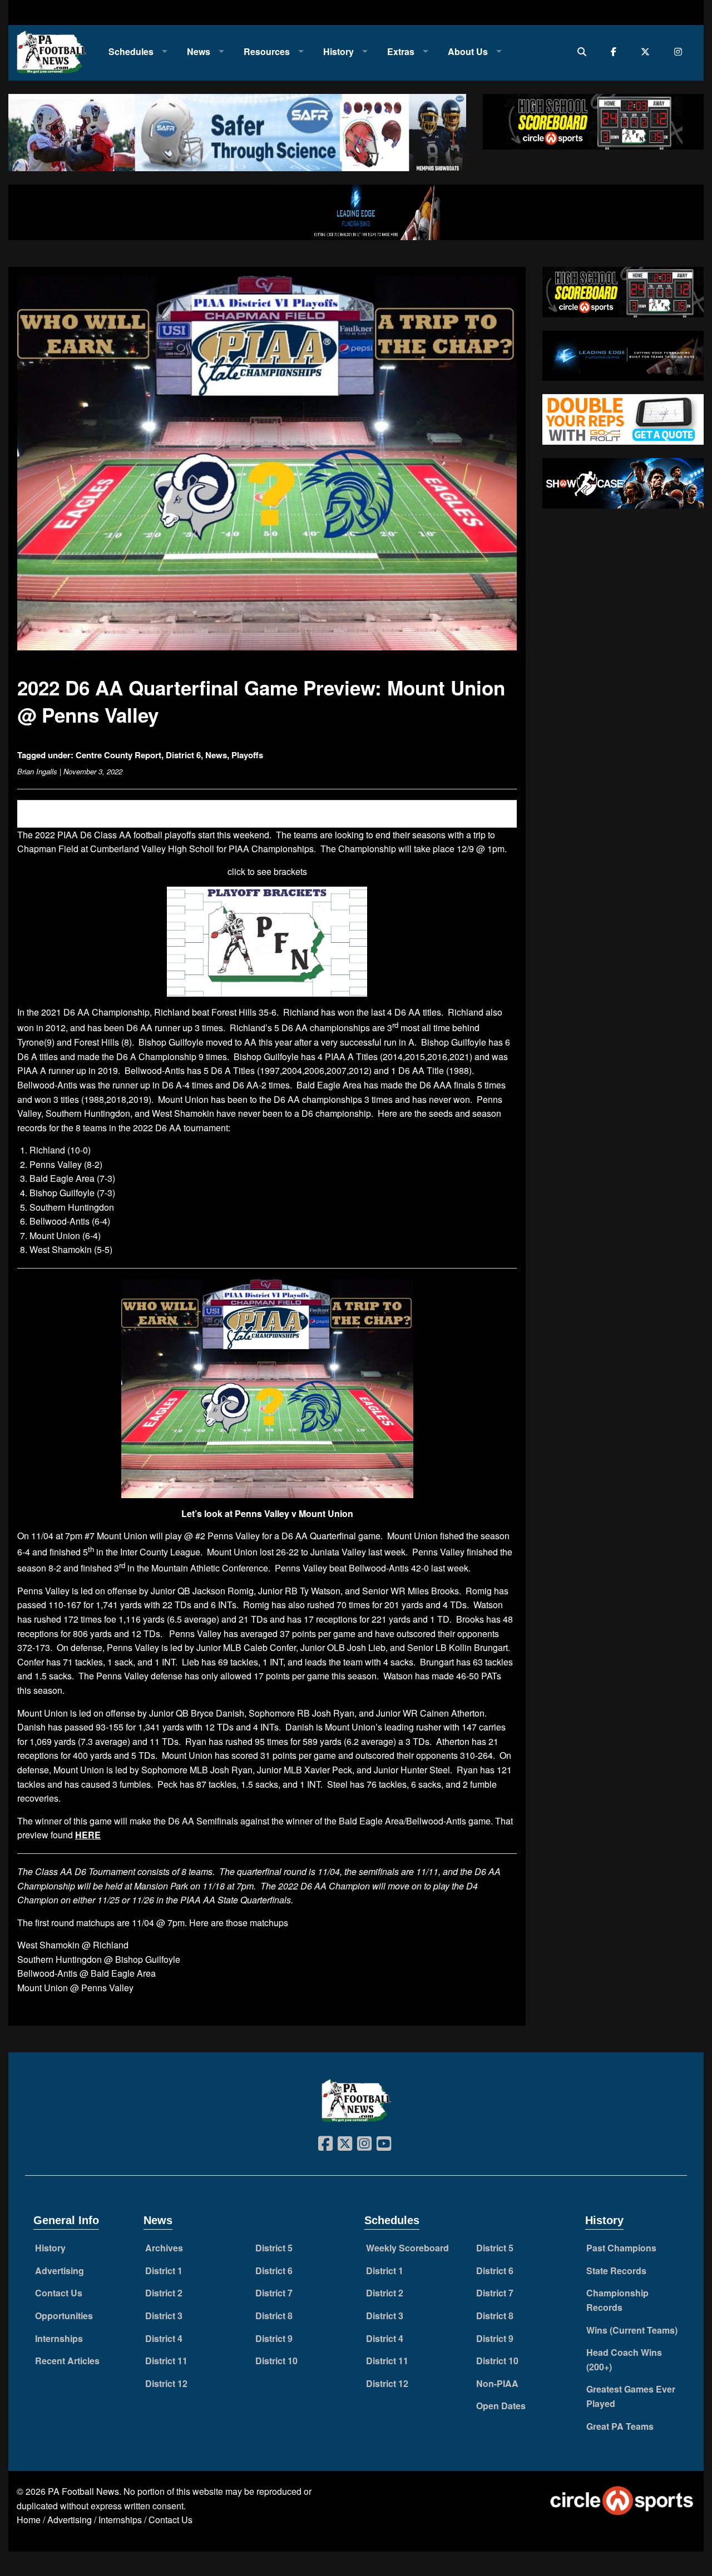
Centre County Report (118, 755)
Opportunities (64, 2316)
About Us (468, 51)
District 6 (183, 755)
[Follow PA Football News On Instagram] (681, 51)
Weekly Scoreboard (407, 2248)
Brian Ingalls (37, 771)
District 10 (276, 2361)
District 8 (274, 2316)
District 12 (166, 2383)
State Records (616, 2271)
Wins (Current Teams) (632, 2330)
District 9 (274, 2338)
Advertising (60, 2271)
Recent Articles (67, 2361)
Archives (164, 2248)
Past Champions (621, 2248)
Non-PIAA (497, 2383)
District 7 (274, 2293)
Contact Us (59, 2293)
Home (29, 2520)
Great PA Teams (620, 2426)
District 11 (166, 2361)
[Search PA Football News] (584, 51)
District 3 (164, 2316)
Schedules (131, 51)
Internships (59, 2338)
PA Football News (83, 2491)
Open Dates (501, 2406)
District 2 (164, 2293)
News (199, 51)
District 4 (164, 2338)
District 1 (164, 2271)
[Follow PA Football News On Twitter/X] (648, 51)
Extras (401, 51)
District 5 (274, 2248)
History (338, 51)
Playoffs (247, 755)
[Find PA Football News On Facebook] (616, 51)
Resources (267, 51)
